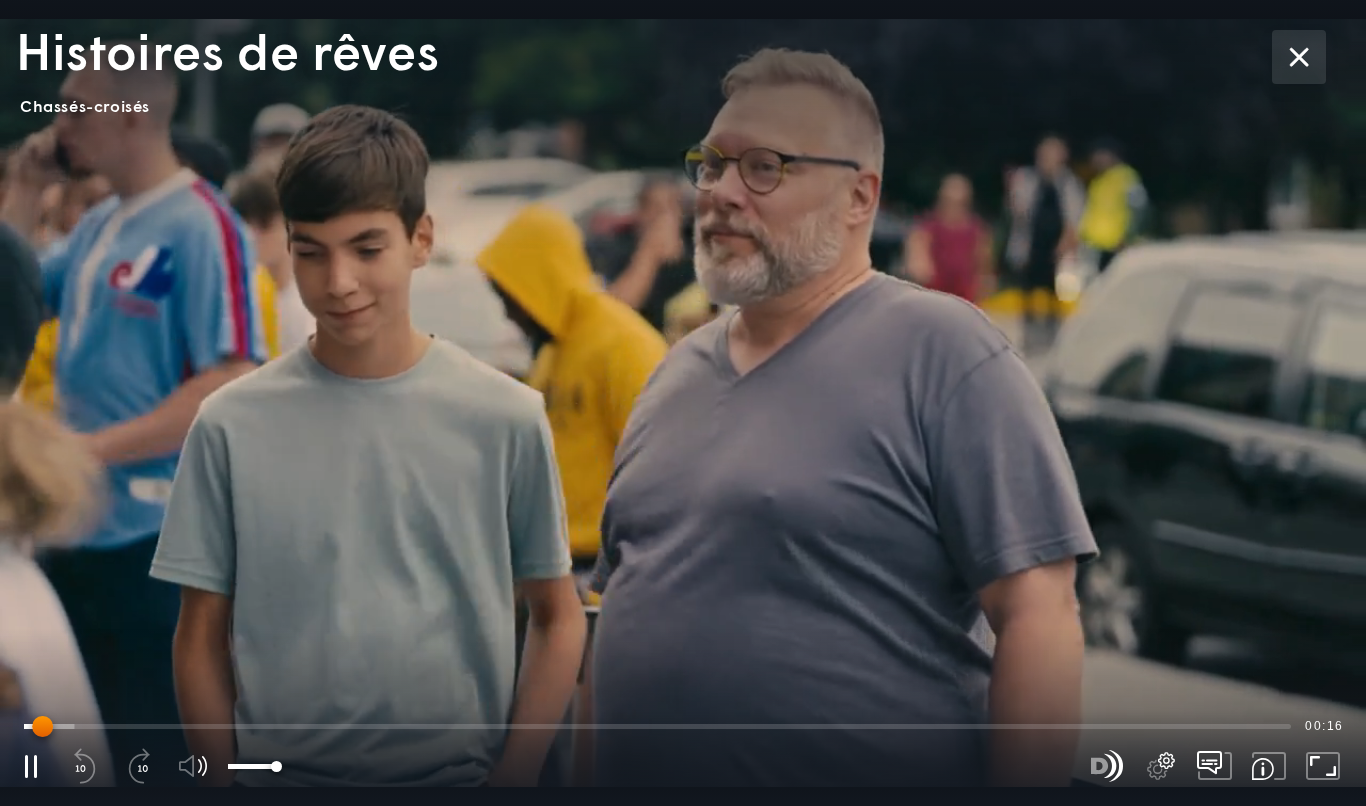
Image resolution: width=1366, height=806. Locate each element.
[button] (683, 403)
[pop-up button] (1161, 766)
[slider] (657, 726)
